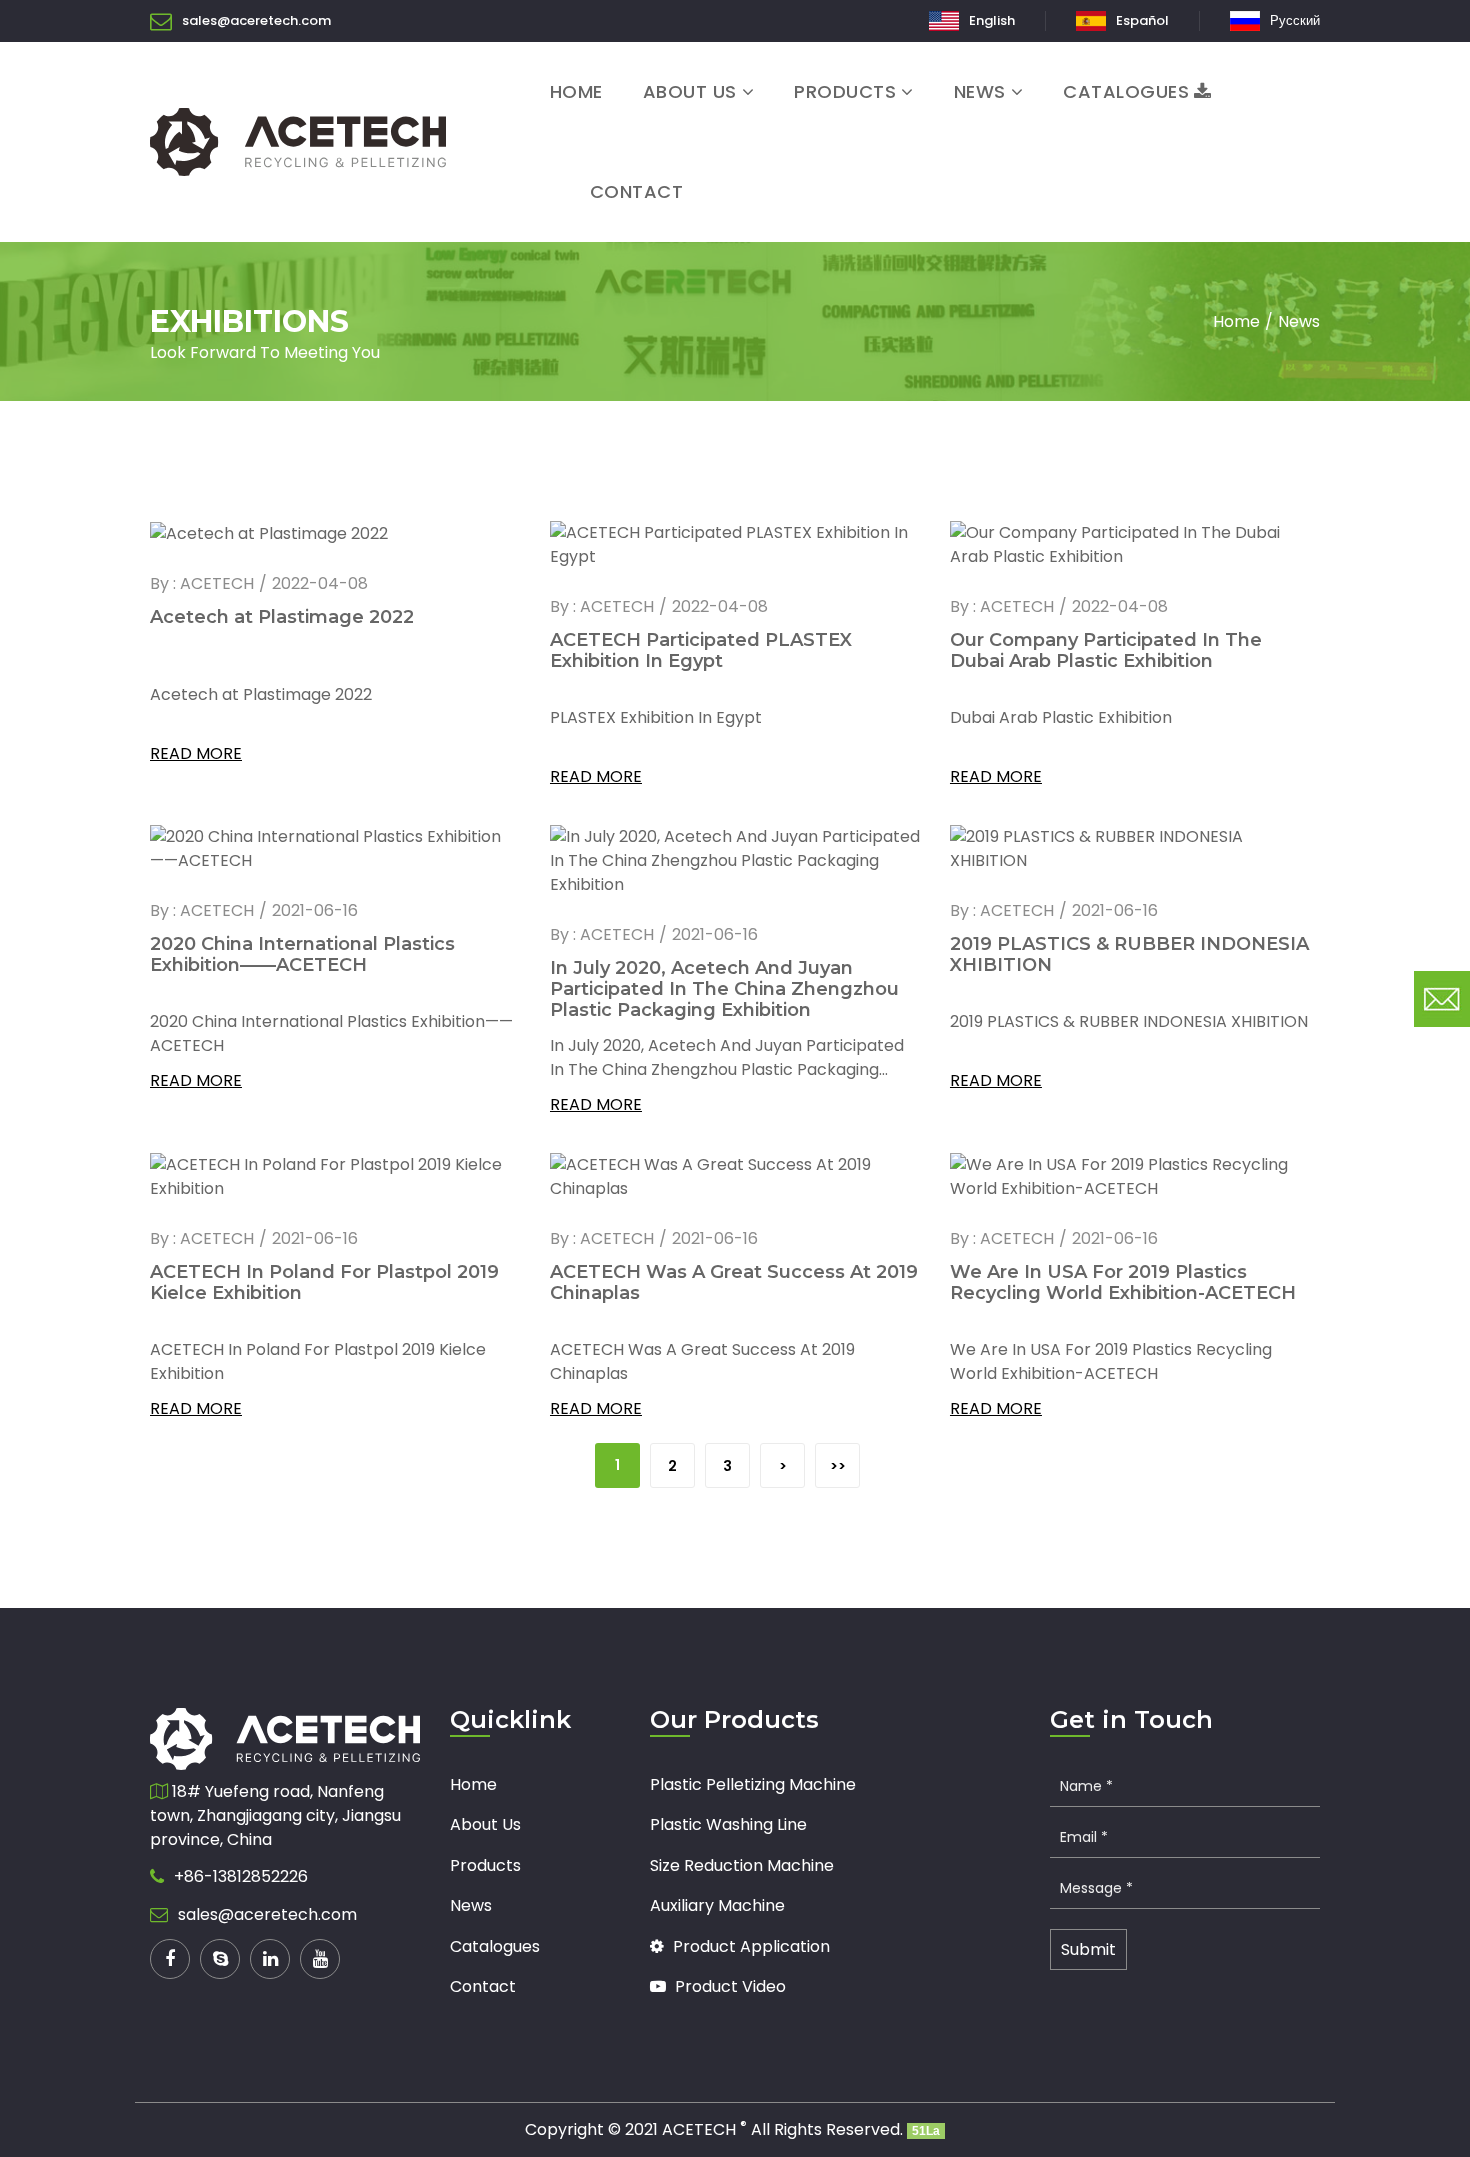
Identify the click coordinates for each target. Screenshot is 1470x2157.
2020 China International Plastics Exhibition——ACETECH (302, 954)
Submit (1088, 1949)
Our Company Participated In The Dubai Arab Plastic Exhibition (1106, 650)
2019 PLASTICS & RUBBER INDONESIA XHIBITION (1129, 954)
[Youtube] (320, 1959)
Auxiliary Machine (717, 1905)
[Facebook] (170, 1959)
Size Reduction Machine (742, 1865)
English (992, 20)
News (980, 91)
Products (845, 91)
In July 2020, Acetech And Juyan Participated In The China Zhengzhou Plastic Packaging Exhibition (724, 989)
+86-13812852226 (241, 1877)
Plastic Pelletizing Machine (753, 1784)
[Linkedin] (270, 1959)
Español (1142, 20)
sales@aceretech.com (256, 20)
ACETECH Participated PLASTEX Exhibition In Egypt (701, 650)
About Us (690, 91)
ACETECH (704, 2129)
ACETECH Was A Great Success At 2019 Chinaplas (734, 1282)
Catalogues (1126, 91)
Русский (1295, 20)
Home (576, 91)
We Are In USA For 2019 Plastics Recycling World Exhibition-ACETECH (1123, 1282)
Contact (637, 191)
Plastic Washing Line (728, 1824)
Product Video (728, 1986)
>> (838, 1466)
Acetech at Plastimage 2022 (282, 617)
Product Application (749, 1946)
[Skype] (220, 1959)
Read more (196, 754)
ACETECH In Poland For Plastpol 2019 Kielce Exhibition (324, 1282)
